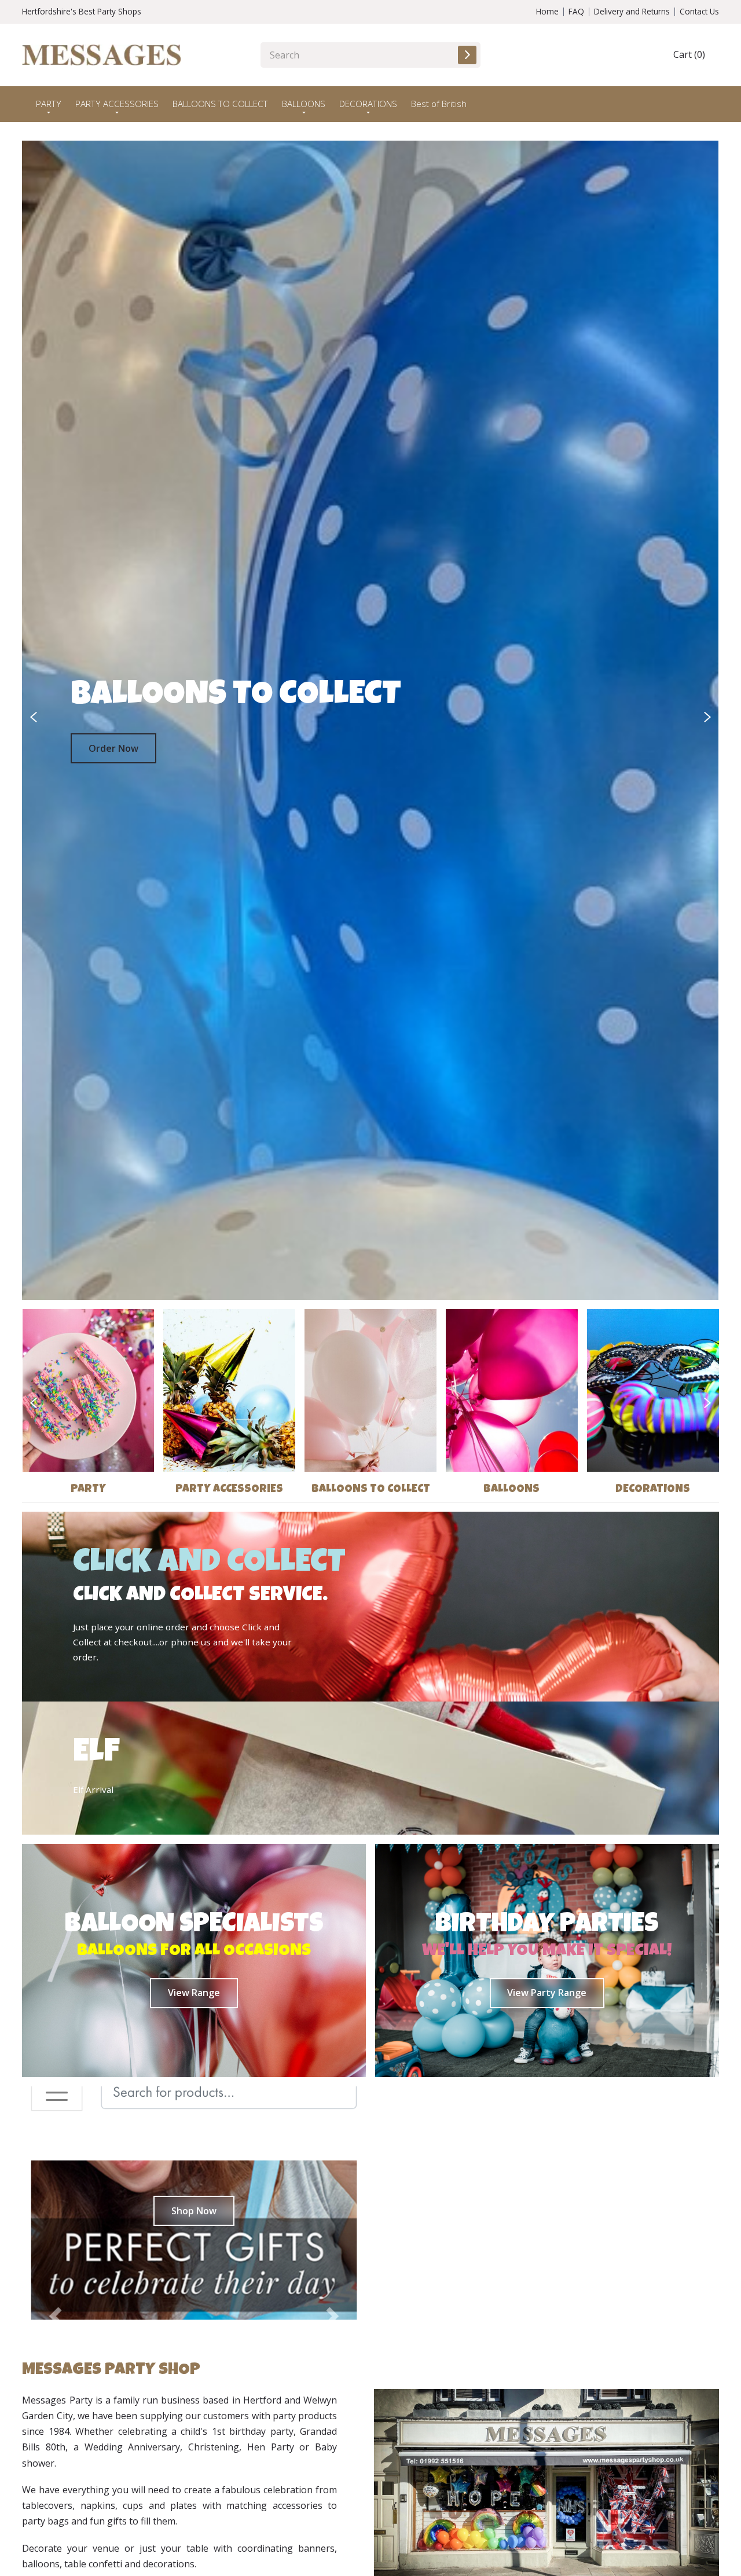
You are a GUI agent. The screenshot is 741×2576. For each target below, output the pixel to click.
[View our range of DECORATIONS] (653, 1391)
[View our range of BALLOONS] (512, 1391)
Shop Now (194, 2211)
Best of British (439, 104)
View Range (194, 1993)
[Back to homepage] (102, 55)
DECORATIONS (653, 1490)
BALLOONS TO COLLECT (220, 104)
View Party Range (547, 1993)
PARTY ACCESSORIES (229, 1490)
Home (547, 11)
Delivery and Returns (632, 11)
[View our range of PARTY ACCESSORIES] (229, 1391)
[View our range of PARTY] (89, 1391)
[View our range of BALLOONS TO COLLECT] (370, 1391)
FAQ (576, 11)
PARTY (88, 1490)
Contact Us (699, 11)
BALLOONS (511, 1490)
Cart (689, 54)
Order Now (113, 748)
